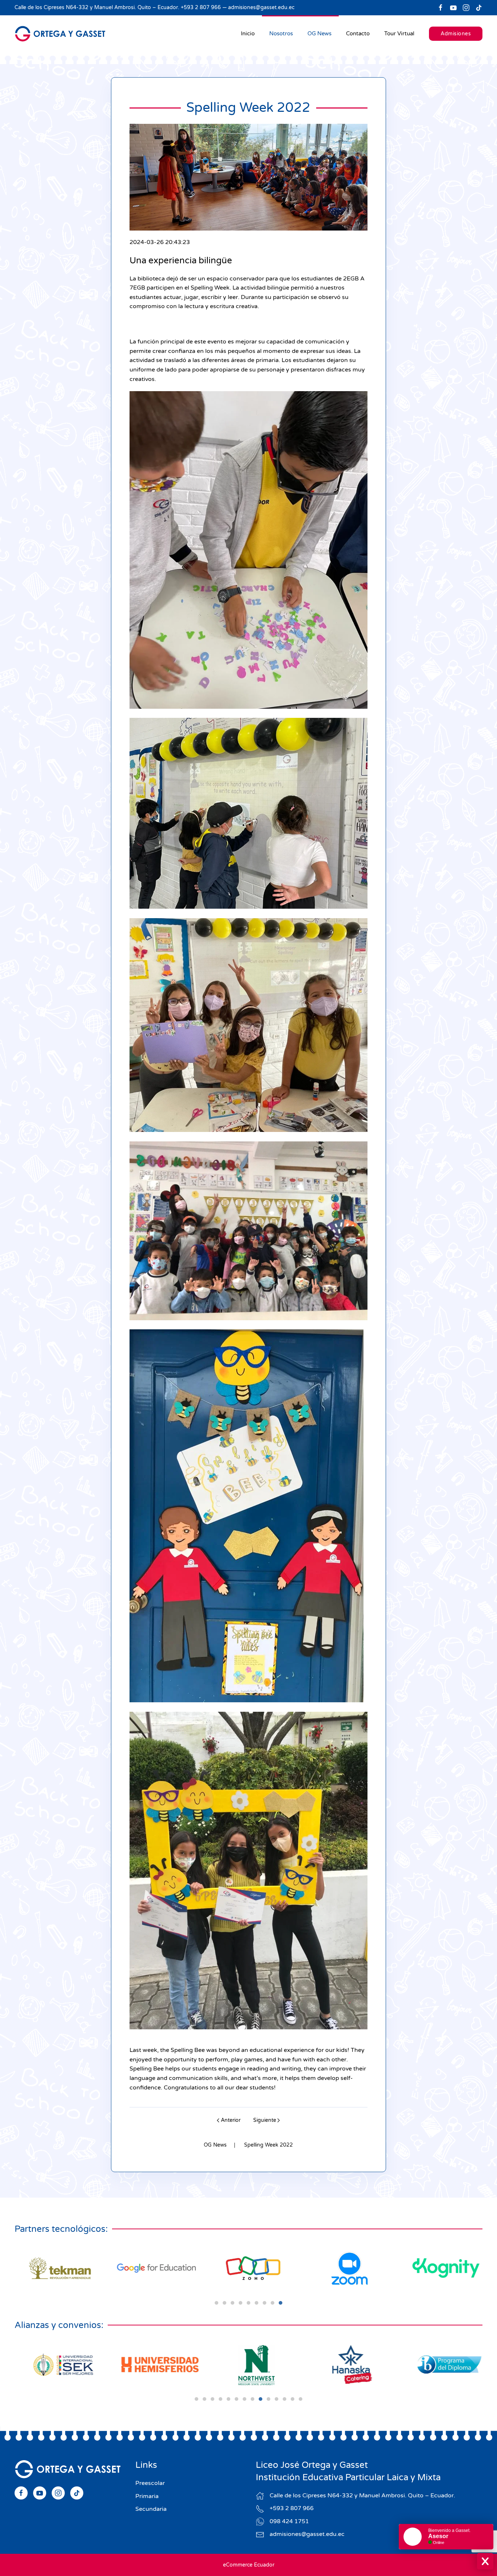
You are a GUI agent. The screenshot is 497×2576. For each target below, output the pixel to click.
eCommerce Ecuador (249, 2565)
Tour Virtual (399, 34)
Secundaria (151, 2509)
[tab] (216, 2303)
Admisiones (456, 34)
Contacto (358, 34)
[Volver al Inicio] (60, 34)
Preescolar (150, 2483)
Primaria (147, 2496)
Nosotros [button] (281, 34)
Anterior (231, 2120)
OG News (319, 34)
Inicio (248, 34)
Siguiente (265, 2120)
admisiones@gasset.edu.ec (261, 7)
